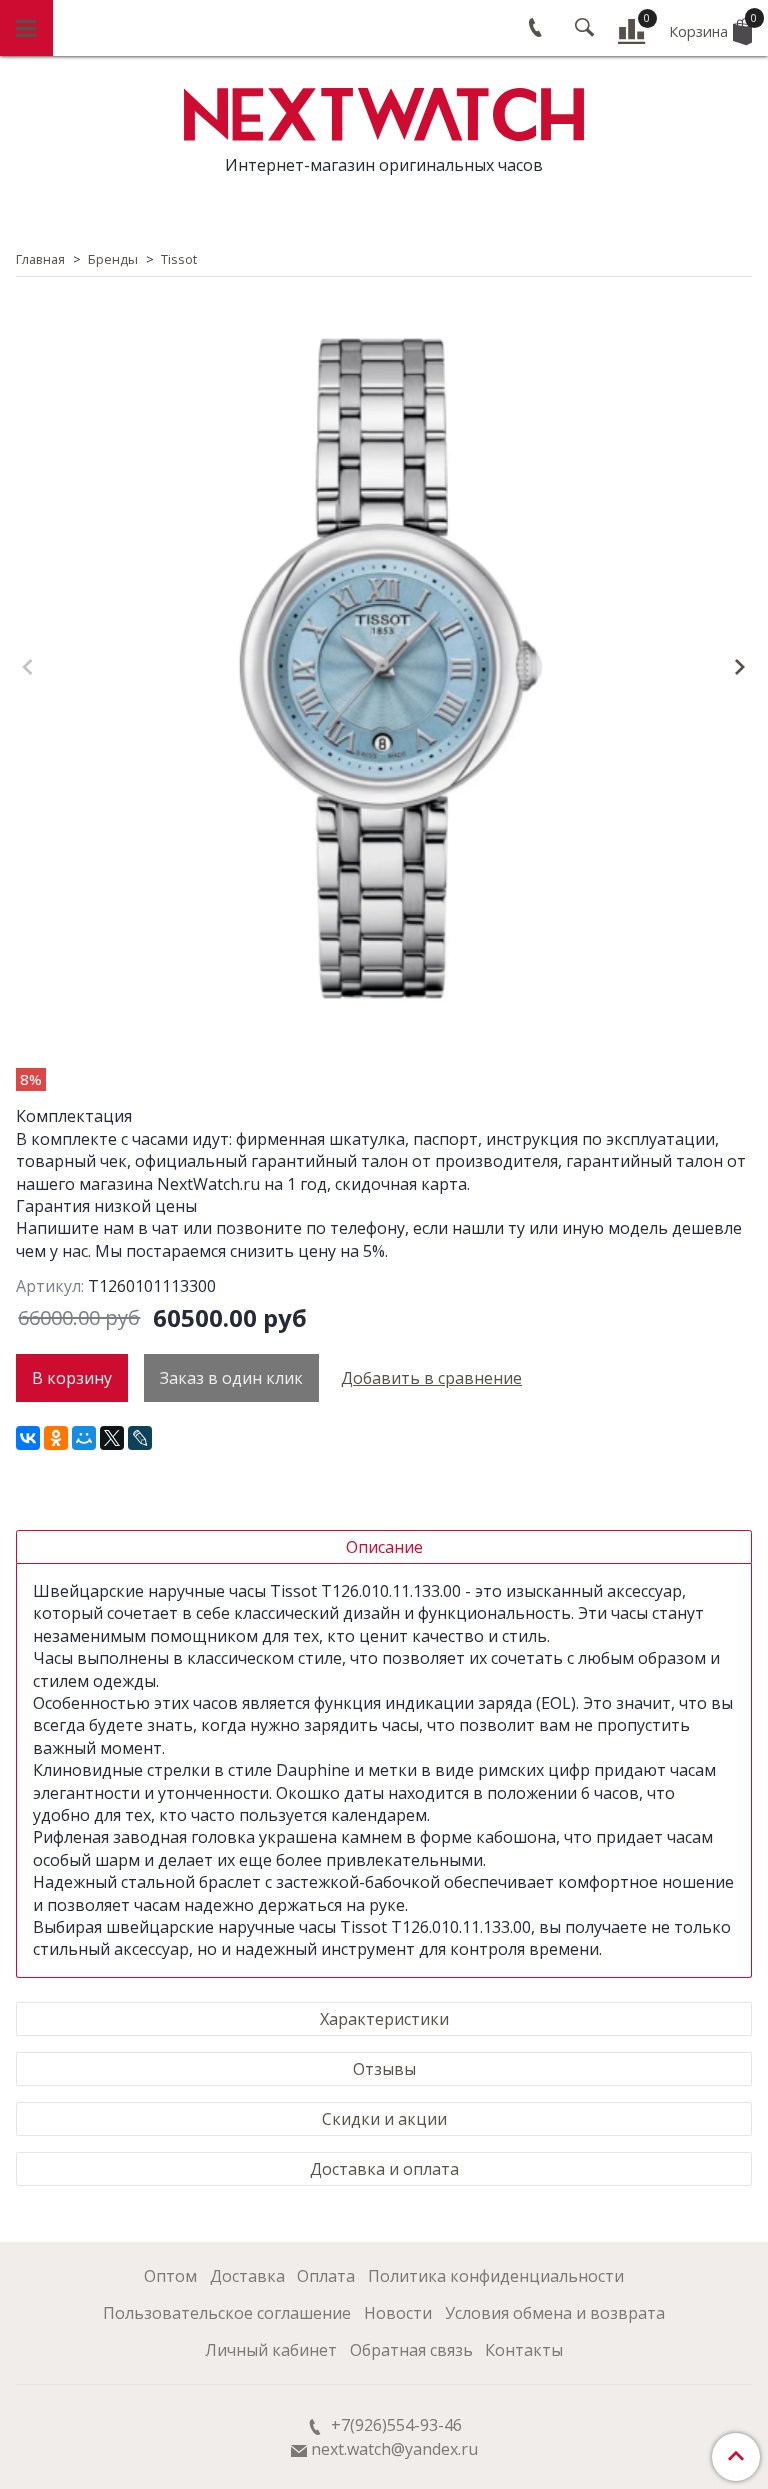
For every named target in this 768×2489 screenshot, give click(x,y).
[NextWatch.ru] (384, 111)
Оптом (170, 2276)
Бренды (113, 259)
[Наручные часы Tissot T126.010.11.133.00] (384, 668)
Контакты (524, 2350)
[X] (112, 1438)
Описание (384, 1547)
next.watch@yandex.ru (394, 2449)
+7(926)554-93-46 (394, 2425)
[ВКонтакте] (28, 1438)
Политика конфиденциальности (496, 2276)
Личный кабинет (271, 2350)
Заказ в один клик (231, 1378)
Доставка (247, 2276)
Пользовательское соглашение (227, 2313)
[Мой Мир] (84, 1438)
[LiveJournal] (140, 1438)
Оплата (326, 2276)
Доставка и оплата (384, 2169)
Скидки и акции (384, 2119)
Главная (40, 259)
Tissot (179, 259)
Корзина (710, 26)
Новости (398, 2313)
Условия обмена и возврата (555, 2313)
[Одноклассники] (56, 1438)
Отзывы (384, 2069)
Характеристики (384, 2019)
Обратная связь (411, 2350)
